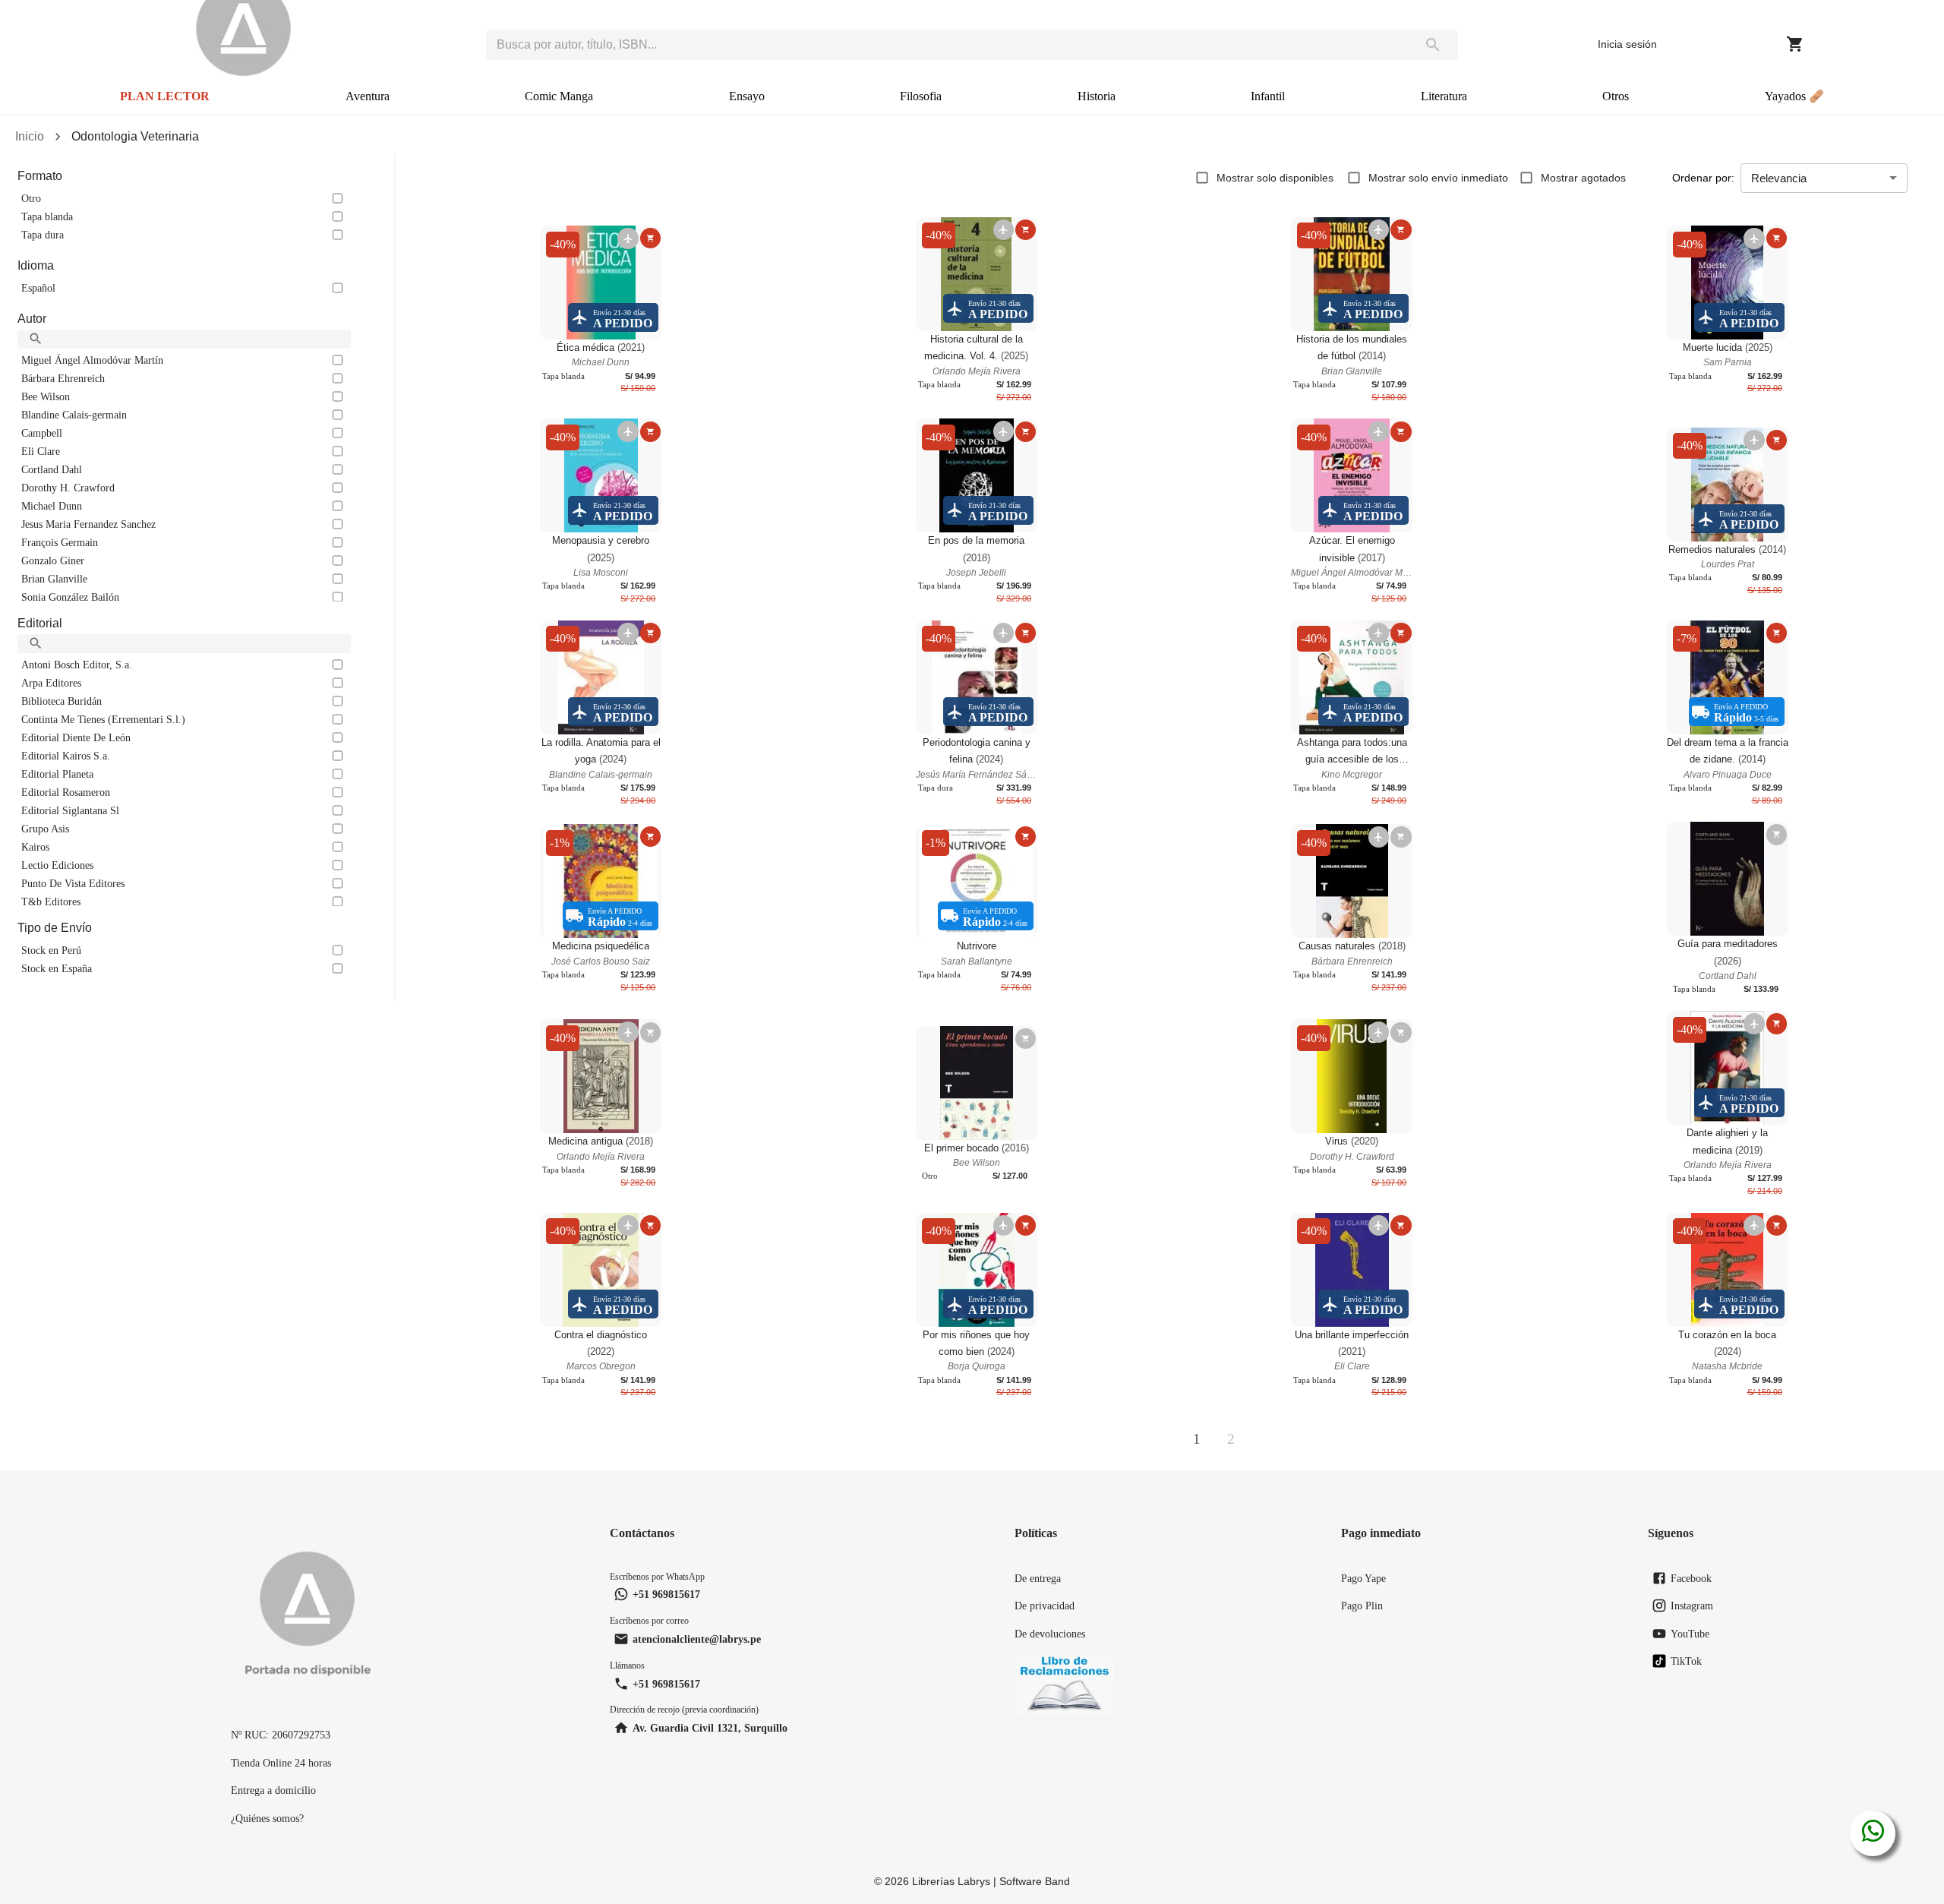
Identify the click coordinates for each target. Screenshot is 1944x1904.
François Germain (60, 542)
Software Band (1035, 1881)
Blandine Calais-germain (74, 415)
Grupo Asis (45, 829)
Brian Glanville (54, 579)
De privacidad (1045, 1606)
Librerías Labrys (951, 1881)
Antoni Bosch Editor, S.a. (77, 665)
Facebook (1691, 1578)
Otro (31, 198)
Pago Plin (1362, 1606)
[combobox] (947, 45)
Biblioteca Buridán (62, 701)
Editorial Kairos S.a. (66, 756)
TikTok (1686, 1661)
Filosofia (921, 96)
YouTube (1690, 1634)
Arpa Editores (51, 683)
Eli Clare (41, 451)
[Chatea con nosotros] (1873, 1833)
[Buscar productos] (1433, 45)
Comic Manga (559, 96)
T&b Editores (51, 901)
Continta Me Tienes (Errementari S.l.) (103, 719)
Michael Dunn (52, 506)
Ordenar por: (1703, 178)
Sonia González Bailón (70, 597)
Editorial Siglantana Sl (70, 810)
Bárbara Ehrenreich (63, 378)
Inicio (30, 136)
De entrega (1038, 1578)
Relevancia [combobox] (1779, 178)
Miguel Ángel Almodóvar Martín (92, 360)
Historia (1097, 96)
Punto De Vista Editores (73, 883)
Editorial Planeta (57, 774)
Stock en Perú (51, 950)
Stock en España (57, 968)
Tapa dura (43, 235)
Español (38, 288)
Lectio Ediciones (57, 865)
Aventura (368, 96)
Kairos (35, 847)
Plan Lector (165, 96)
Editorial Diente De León (76, 737)
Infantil (1268, 96)
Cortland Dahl (52, 469)
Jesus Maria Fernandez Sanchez (88, 524)
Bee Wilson (46, 396)
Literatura (1444, 96)
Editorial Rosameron (66, 792)
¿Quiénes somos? (267, 1818)
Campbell (42, 433)
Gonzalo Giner (53, 560)
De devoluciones (1050, 1634)
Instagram (1692, 1606)
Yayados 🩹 (1794, 96)
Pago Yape (1363, 1578)
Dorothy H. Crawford (68, 488)
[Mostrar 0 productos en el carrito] (1795, 44)
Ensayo (747, 96)
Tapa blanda (47, 216)
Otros (1616, 96)
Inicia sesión (1627, 44)
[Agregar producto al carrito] (650, 238)
